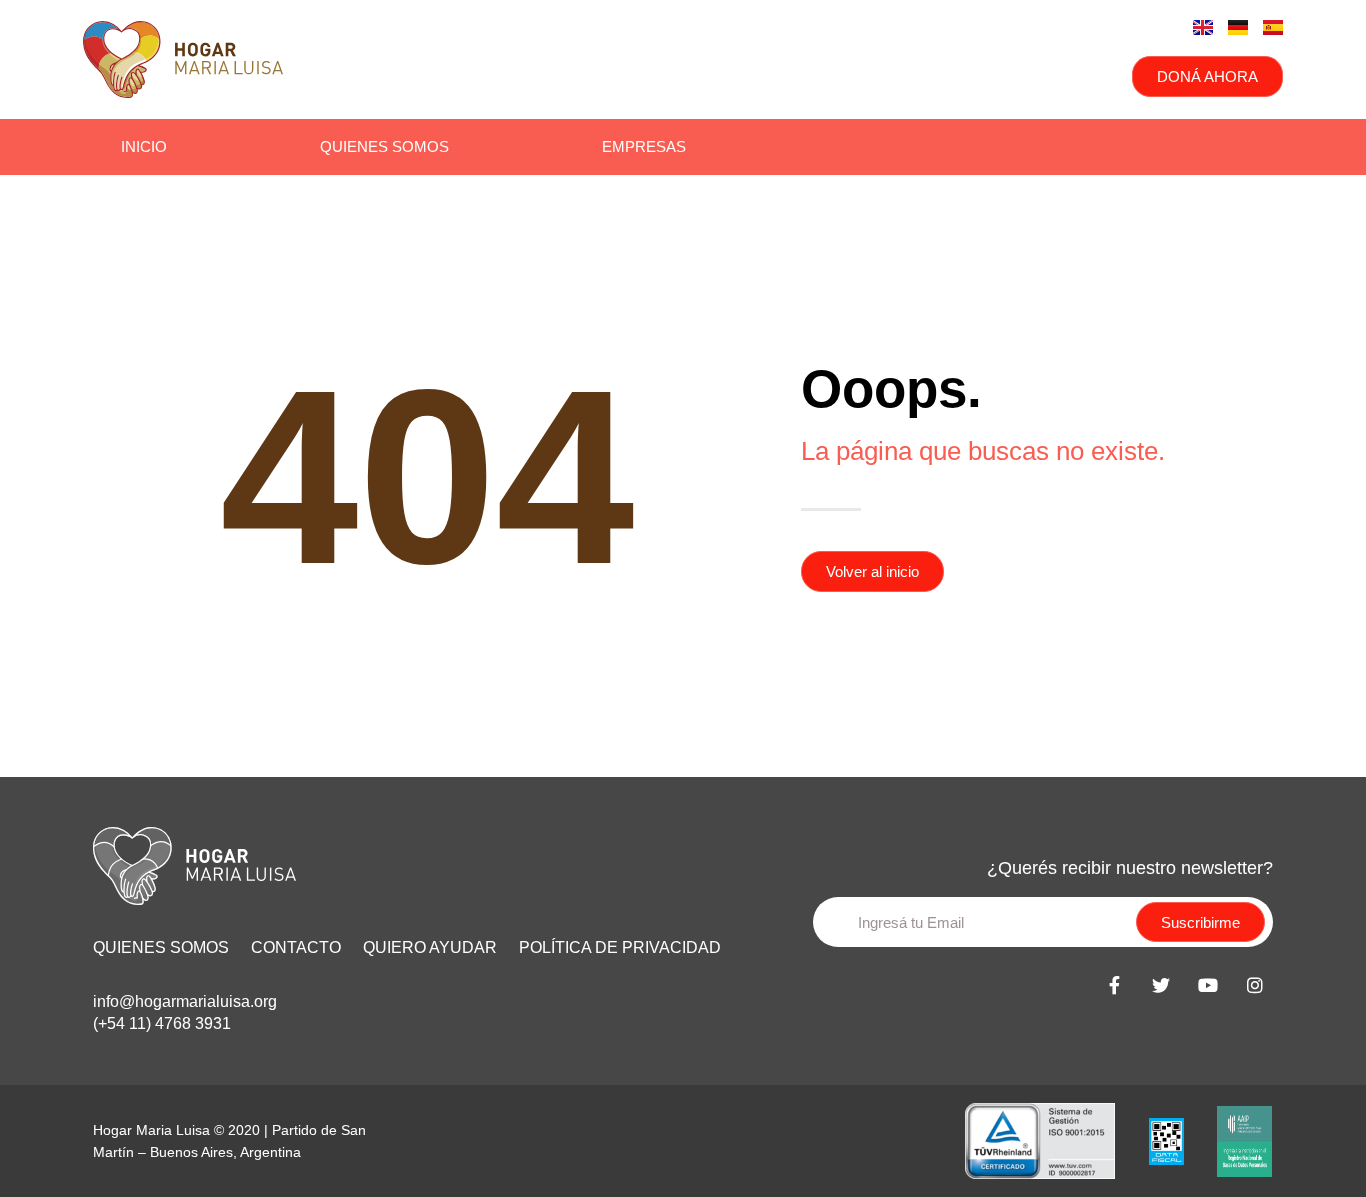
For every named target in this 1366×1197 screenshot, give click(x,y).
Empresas (644, 146)
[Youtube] (1208, 985)
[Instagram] (1255, 985)
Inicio (144, 146)
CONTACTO (296, 947)
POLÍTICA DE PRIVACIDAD (620, 947)
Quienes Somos (384, 146)
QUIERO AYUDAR (430, 947)
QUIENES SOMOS (161, 947)
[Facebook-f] (1114, 985)
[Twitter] (1161, 985)
